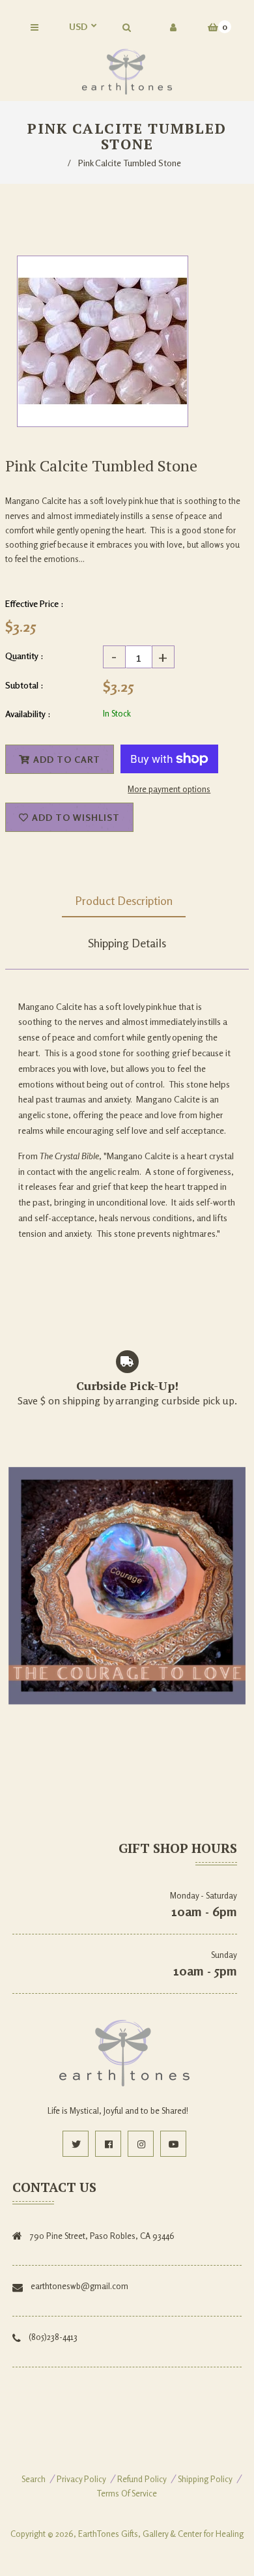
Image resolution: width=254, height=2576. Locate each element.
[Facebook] (108, 2144)
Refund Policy (142, 2479)
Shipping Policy (205, 2479)
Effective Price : (35, 603)
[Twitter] (76, 2144)
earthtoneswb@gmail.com (79, 2286)
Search (34, 2479)
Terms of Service (127, 2493)
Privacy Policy (81, 2479)
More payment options (169, 789)
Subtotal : (24, 685)
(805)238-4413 (53, 2337)
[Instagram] (141, 2144)
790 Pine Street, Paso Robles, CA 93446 (102, 2236)
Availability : (28, 714)
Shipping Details (127, 943)
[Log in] (173, 27)
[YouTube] (173, 2144)
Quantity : (24, 656)
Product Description (124, 900)
